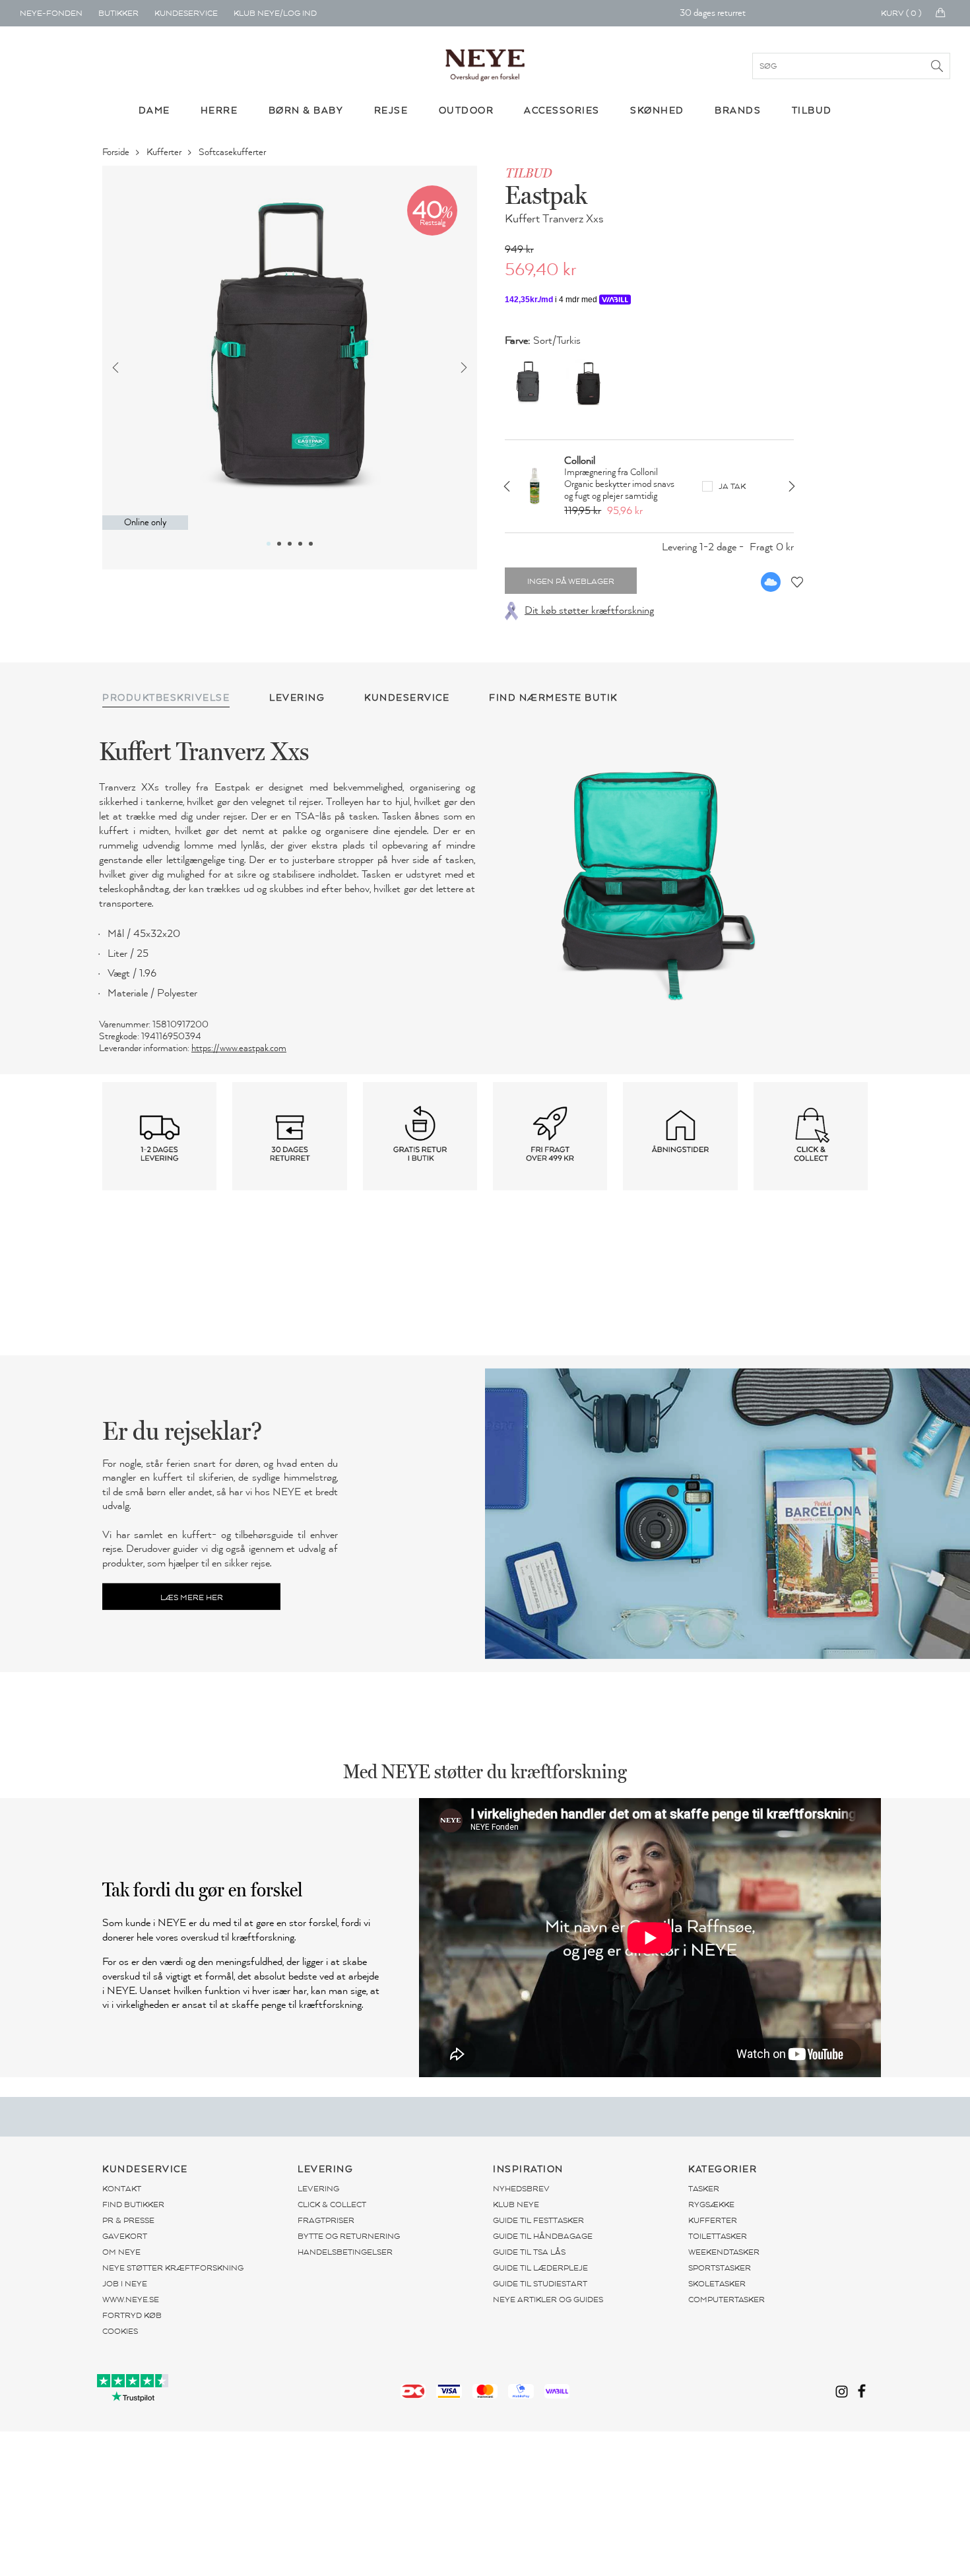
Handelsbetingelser (345, 2252)
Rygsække (711, 2205)
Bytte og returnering (349, 2236)
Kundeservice (186, 13)
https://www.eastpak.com (239, 1048)
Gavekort (125, 2236)
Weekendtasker (724, 2252)
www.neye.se (131, 2300)
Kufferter (165, 152)
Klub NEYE (516, 2205)
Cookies (120, 2331)
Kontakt (122, 2189)
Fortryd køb (132, 2315)
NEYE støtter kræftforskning (173, 2268)
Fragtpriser (326, 2220)
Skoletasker (717, 2284)
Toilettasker (718, 2236)
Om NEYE (121, 2252)
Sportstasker (720, 2268)
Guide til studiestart (540, 2284)
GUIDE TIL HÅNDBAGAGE (543, 2236)
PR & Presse (128, 2220)
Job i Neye (125, 2284)
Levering (318, 2189)
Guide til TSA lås (529, 2252)
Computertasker (727, 2300)
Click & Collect (332, 2205)
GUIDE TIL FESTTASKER (538, 2220)
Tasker (704, 2189)
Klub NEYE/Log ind (275, 13)
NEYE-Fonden (51, 13)
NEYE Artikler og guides (548, 2300)
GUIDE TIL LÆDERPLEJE (540, 2268)
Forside (117, 152)
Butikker (118, 13)
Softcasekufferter (233, 152)
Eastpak (546, 195)
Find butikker (133, 2205)
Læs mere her (192, 1597)
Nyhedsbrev (521, 2189)
